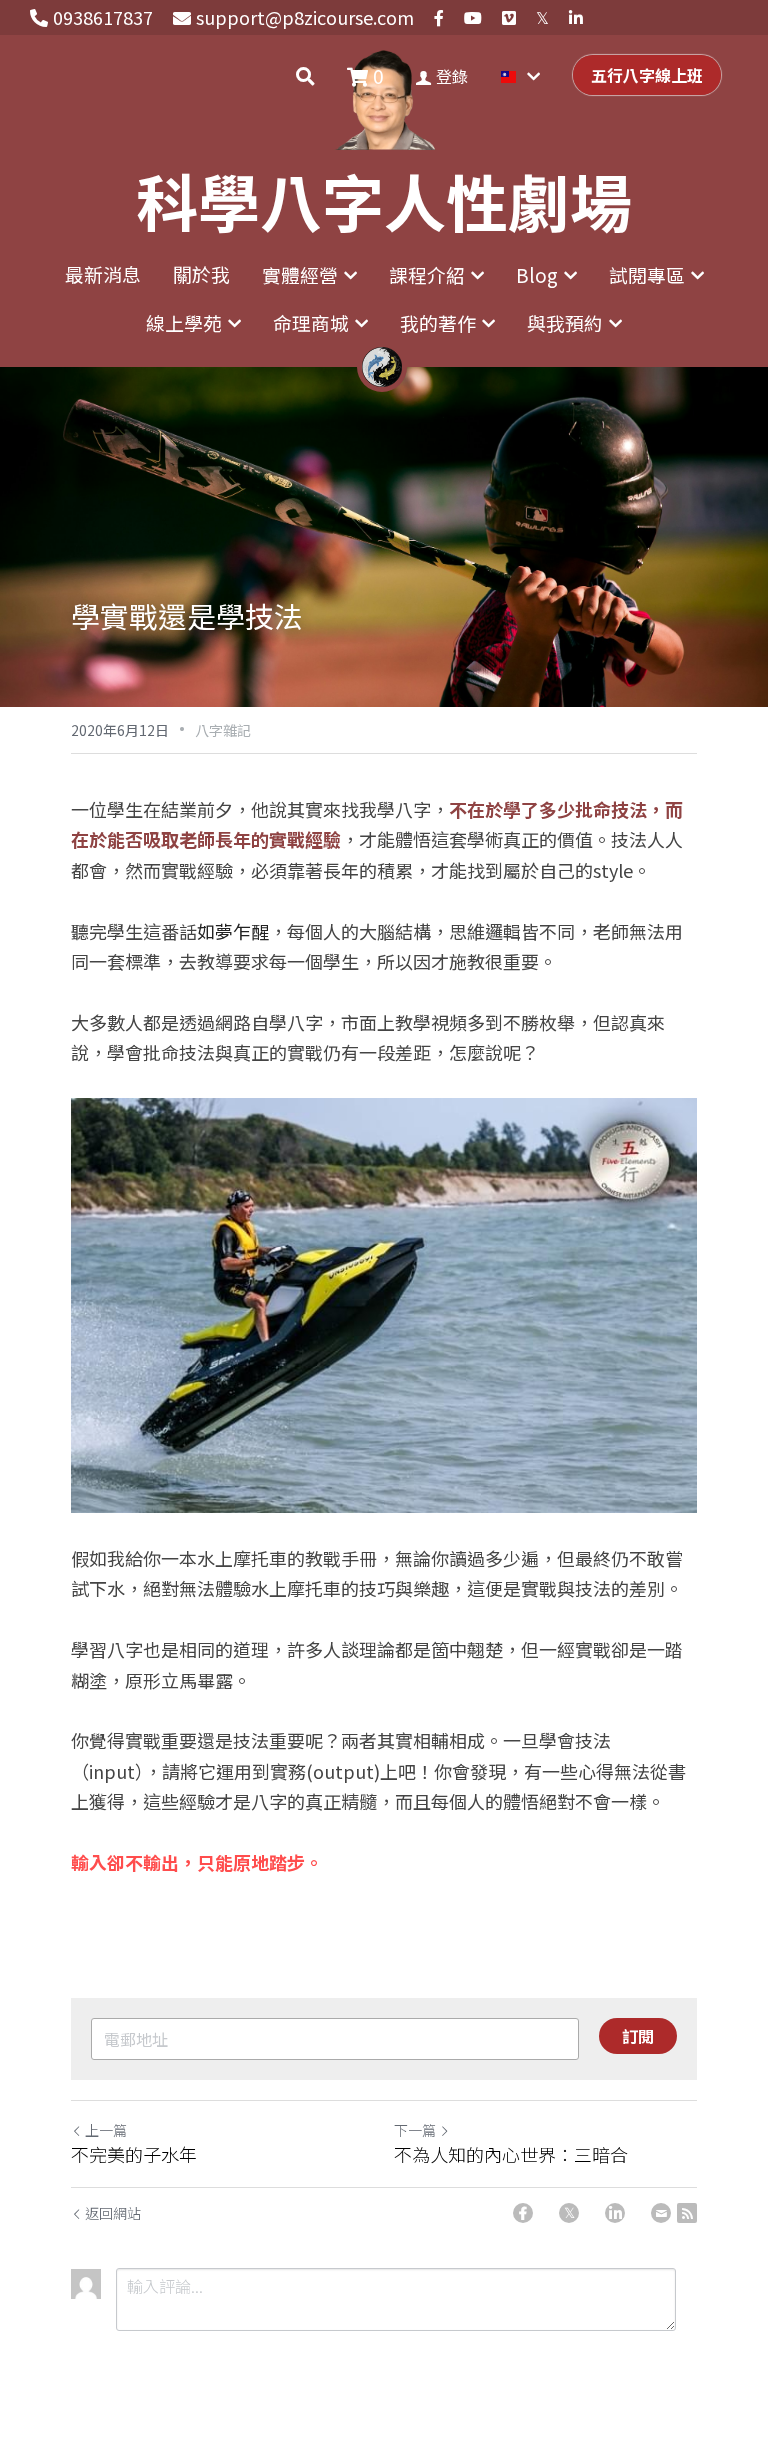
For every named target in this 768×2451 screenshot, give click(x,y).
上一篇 (106, 2130)
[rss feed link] (687, 2213)
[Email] (661, 2213)
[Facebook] (523, 2213)
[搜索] (305, 76)
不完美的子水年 (134, 2154)
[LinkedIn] (615, 2213)
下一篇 (415, 2130)
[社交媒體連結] (439, 18)
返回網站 (113, 2213)
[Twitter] (569, 2213)
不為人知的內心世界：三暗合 (511, 2154)
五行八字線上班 (647, 75)
